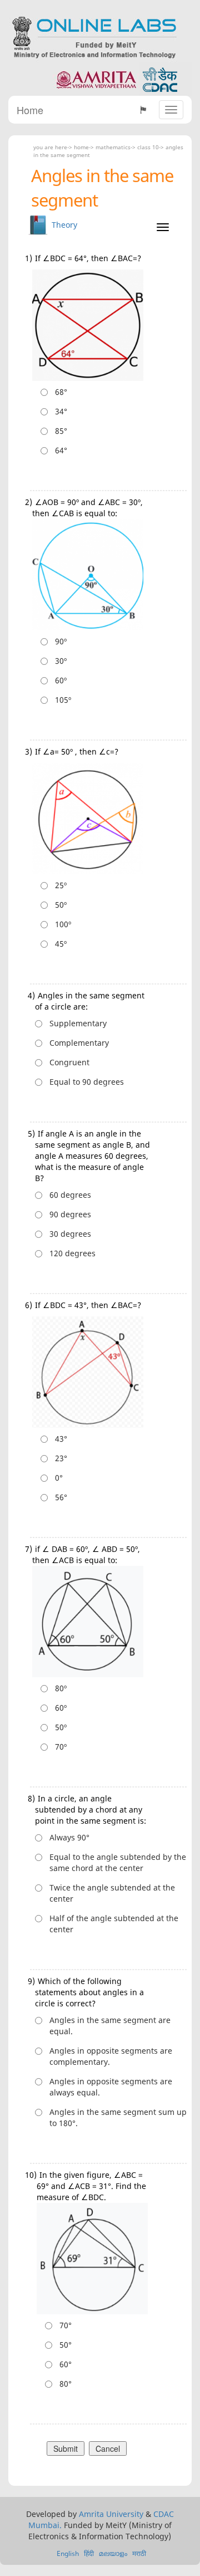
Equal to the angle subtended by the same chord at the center (118, 1862)
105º (63, 700)
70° (66, 2325)
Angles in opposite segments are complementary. (111, 2056)
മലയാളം (113, 2553)
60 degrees (70, 1195)
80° (66, 2384)
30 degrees (70, 1234)
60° (66, 2364)
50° (66, 2345)
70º (61, 1747)
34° (61, 411)
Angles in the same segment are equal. (110, 2026)
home (81, 147)
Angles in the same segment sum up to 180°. (118, 2117)
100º (63, 924)
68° (61, 392)
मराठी (139, 2553)
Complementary (79, 1043)
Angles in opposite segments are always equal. (111, 2087)
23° (61, 1458)
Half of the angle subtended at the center (114, 1924)
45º (61, 944)
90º (61, 641)
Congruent (69, 1062)
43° (61, 1439)
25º (61, 885)
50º (61, 905)
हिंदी (89, 2553)
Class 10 (148, 147)
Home (30, 110)
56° (61, 1497)
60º (61, 680)
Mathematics (113, 147)
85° (61, 431)
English (68, 2553)
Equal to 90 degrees (87, 1082)
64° (61, 450)
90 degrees (70, 1214)
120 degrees (72, 1253)
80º (61, 1688)
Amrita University (111, 2514)
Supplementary (78, 1023)
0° (59, 1478)
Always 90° (69, 1837)
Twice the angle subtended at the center (112, 1893)
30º (61, 661)
